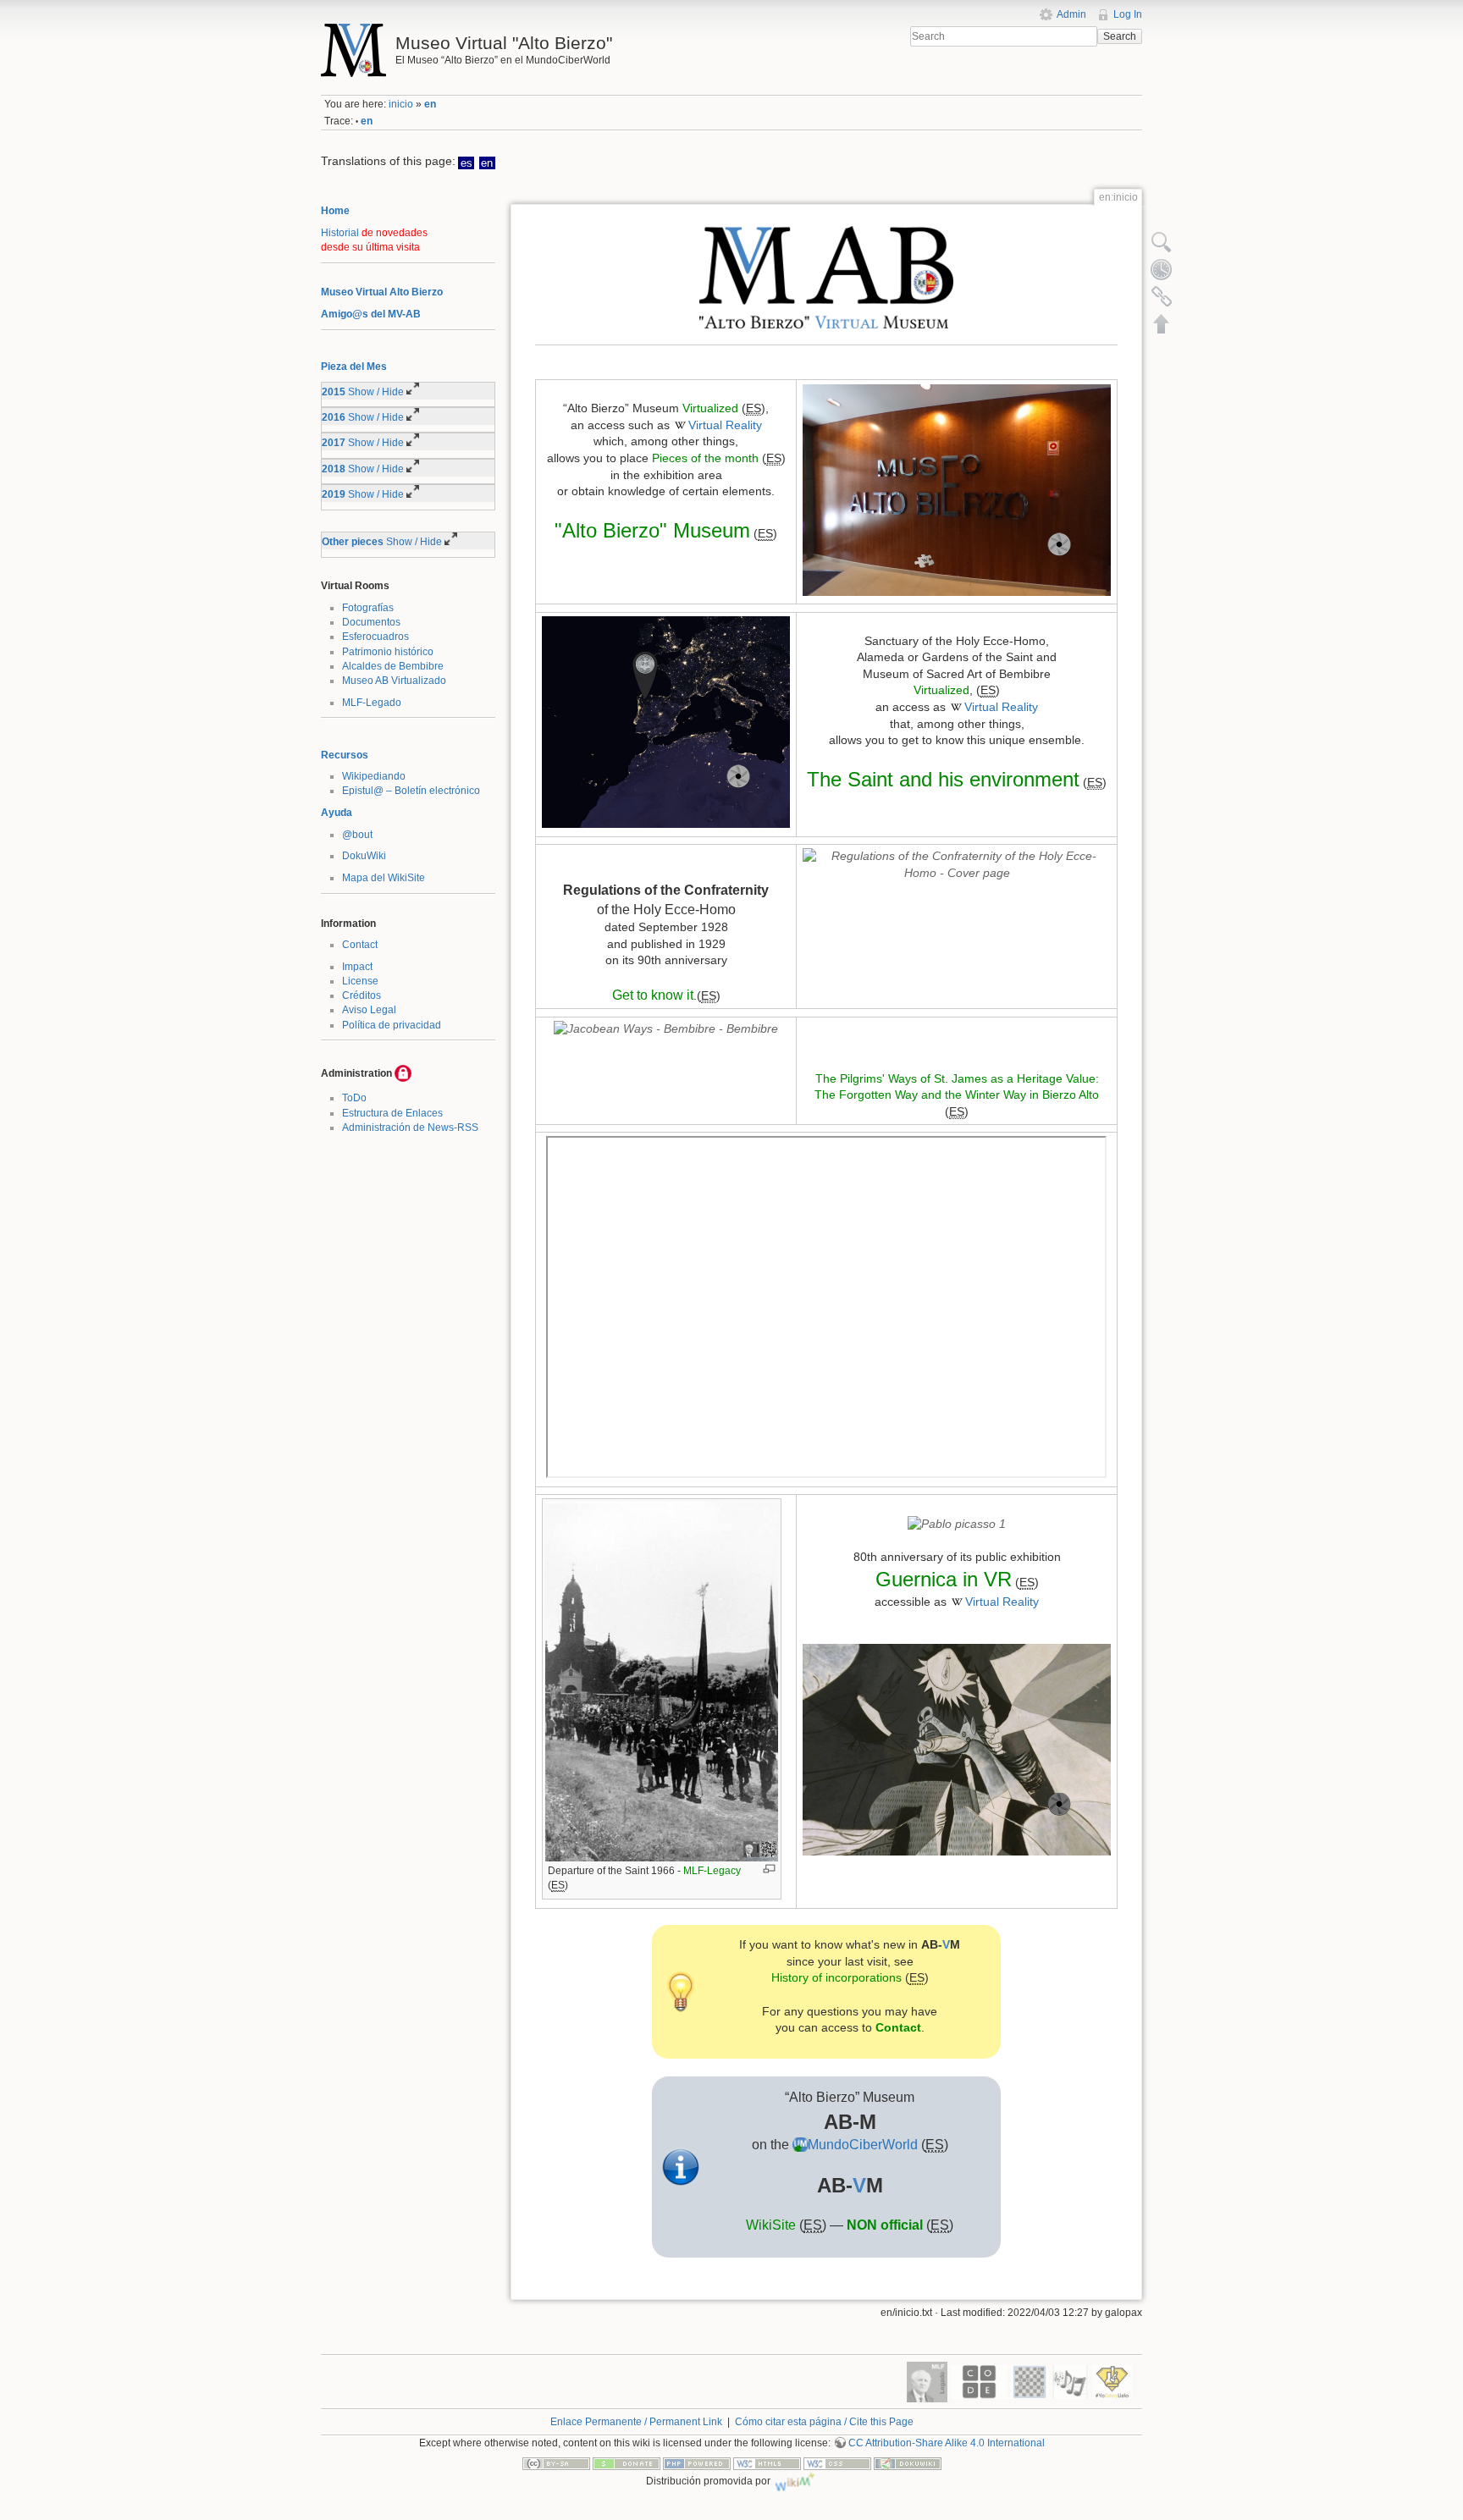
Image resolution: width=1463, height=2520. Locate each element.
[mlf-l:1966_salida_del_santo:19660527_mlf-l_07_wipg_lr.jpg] (662, 1681)
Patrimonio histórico (388, 652)
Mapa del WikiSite (384, 878)
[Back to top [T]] (1162, 323)
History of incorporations (836, 1977)
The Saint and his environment (943, 779)
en (430, 104)
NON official (885, 2225)
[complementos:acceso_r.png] (403, 1073)
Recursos (345, 755)
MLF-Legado (372, 703)
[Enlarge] (769, 1869)
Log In (1128, 14)
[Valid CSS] (837, 2462)
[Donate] (627, 2462)
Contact (360, 945)
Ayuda (337, 813)
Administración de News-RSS (410, 1128)
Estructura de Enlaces (392, 1113)
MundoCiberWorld (863, 2145)
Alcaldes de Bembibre (393, 666)
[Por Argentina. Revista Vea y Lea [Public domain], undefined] (957, 1523)
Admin (1071, 14)
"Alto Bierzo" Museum (652, 530)
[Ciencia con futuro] (1112, 2381)
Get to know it (653, 995)
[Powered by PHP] (697, 2462)
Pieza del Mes (354, 367)
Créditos (362, 995)
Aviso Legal (369, 1010)
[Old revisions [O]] (1162, 269)
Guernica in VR (944, 1579)
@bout (357, 835)
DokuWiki (364, 856)
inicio (401, 104)
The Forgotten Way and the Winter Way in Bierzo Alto (957, 1095)
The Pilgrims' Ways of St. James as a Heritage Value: (957, 1078)
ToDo (354, 1098)
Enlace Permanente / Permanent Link (636, 2422)
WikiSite (771, 2225)
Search (1120, 36)
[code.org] (979, 2381)
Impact (357, 967)
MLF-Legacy (712, 1871)
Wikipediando (374, 776)
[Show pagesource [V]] (1162, 242)
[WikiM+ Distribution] (795, 2480)
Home (335, 211)
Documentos (371, 622)
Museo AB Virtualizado (394, 681)
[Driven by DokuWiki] (908, 2462)
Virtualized (710, 408)
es (467, 163)
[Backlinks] (1162, 296)
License (360, 981)
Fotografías (368, 608)
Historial (340, 233)
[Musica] (1070, 2381)
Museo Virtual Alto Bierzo (382, 292)
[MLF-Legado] (927, 2381)
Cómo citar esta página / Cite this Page (824, 2422)
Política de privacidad (392, 1025)
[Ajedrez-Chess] (1030, 2381)
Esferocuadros (375, 637)
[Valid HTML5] (767, 2462)
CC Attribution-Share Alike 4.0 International (947, 2443)
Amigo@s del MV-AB (371, 314)
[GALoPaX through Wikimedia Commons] (957, 864)
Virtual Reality (725, 425)
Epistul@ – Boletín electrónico (411, 791)
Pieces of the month (705, 458)
